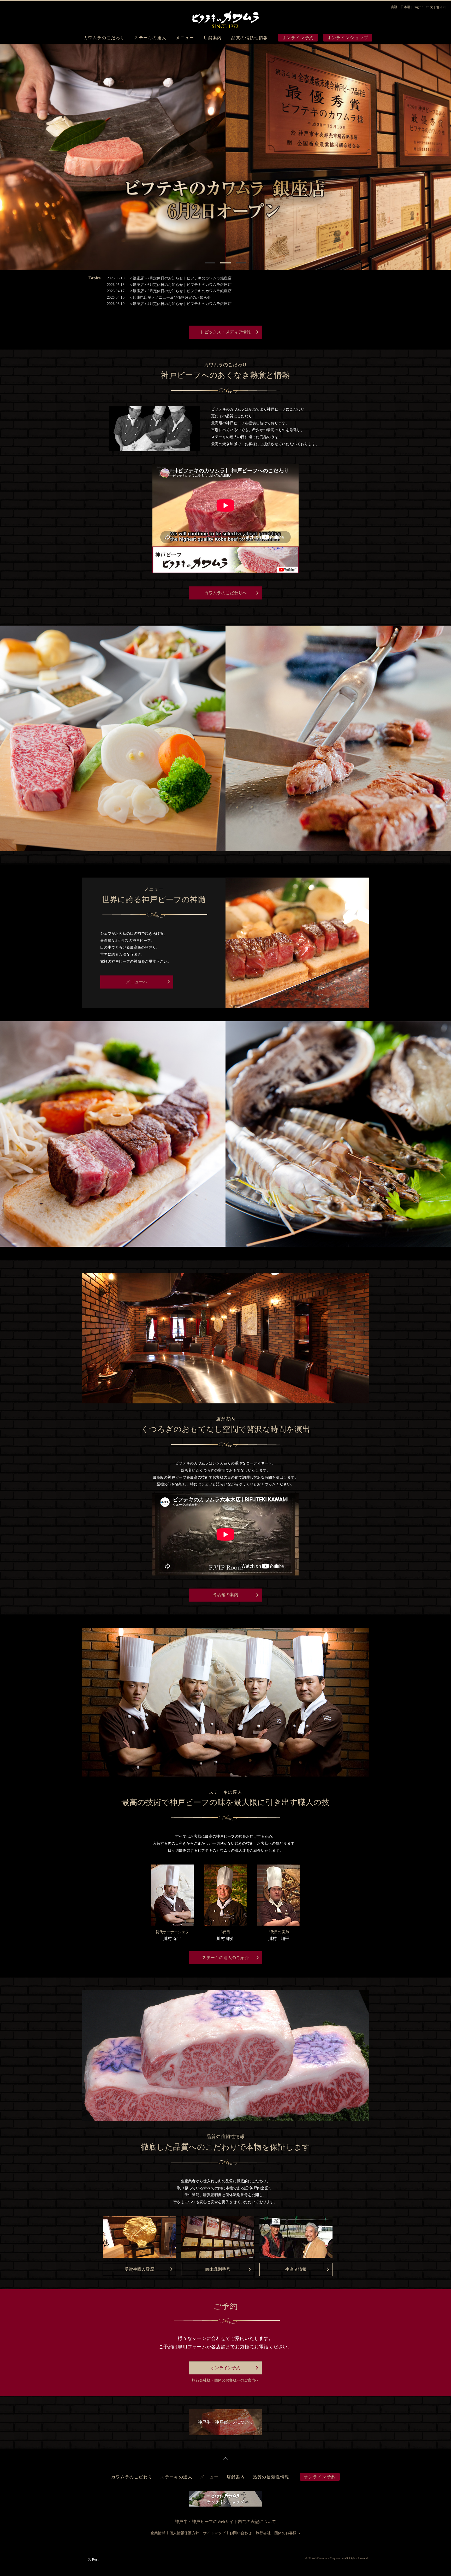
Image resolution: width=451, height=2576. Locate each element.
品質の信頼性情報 (250, 38)
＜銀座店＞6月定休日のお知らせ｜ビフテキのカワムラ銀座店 (180, 285)
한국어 (441, 7)
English (418, 7)
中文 (430, 7)
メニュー (185, 38)
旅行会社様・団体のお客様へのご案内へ (225, 2380)
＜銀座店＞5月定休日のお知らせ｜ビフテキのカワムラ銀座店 (180, 291)
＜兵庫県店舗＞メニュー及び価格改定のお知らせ (170, 298)
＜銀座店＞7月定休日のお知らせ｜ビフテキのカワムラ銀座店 (180, 278)
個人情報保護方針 (184, 2533)
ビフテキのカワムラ (225, 18)
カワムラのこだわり (104, 38)
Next (446, 156)
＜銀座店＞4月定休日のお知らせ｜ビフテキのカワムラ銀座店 (180, 304)
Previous (5, 156)
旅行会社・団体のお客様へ (278, 2533)
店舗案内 (213, 38)
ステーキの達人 (150, 38)
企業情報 (158, 2533)
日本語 (405, 7)
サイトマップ (214, 2533)
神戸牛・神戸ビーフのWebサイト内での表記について (225, 2522)
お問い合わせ (241, 2533)
